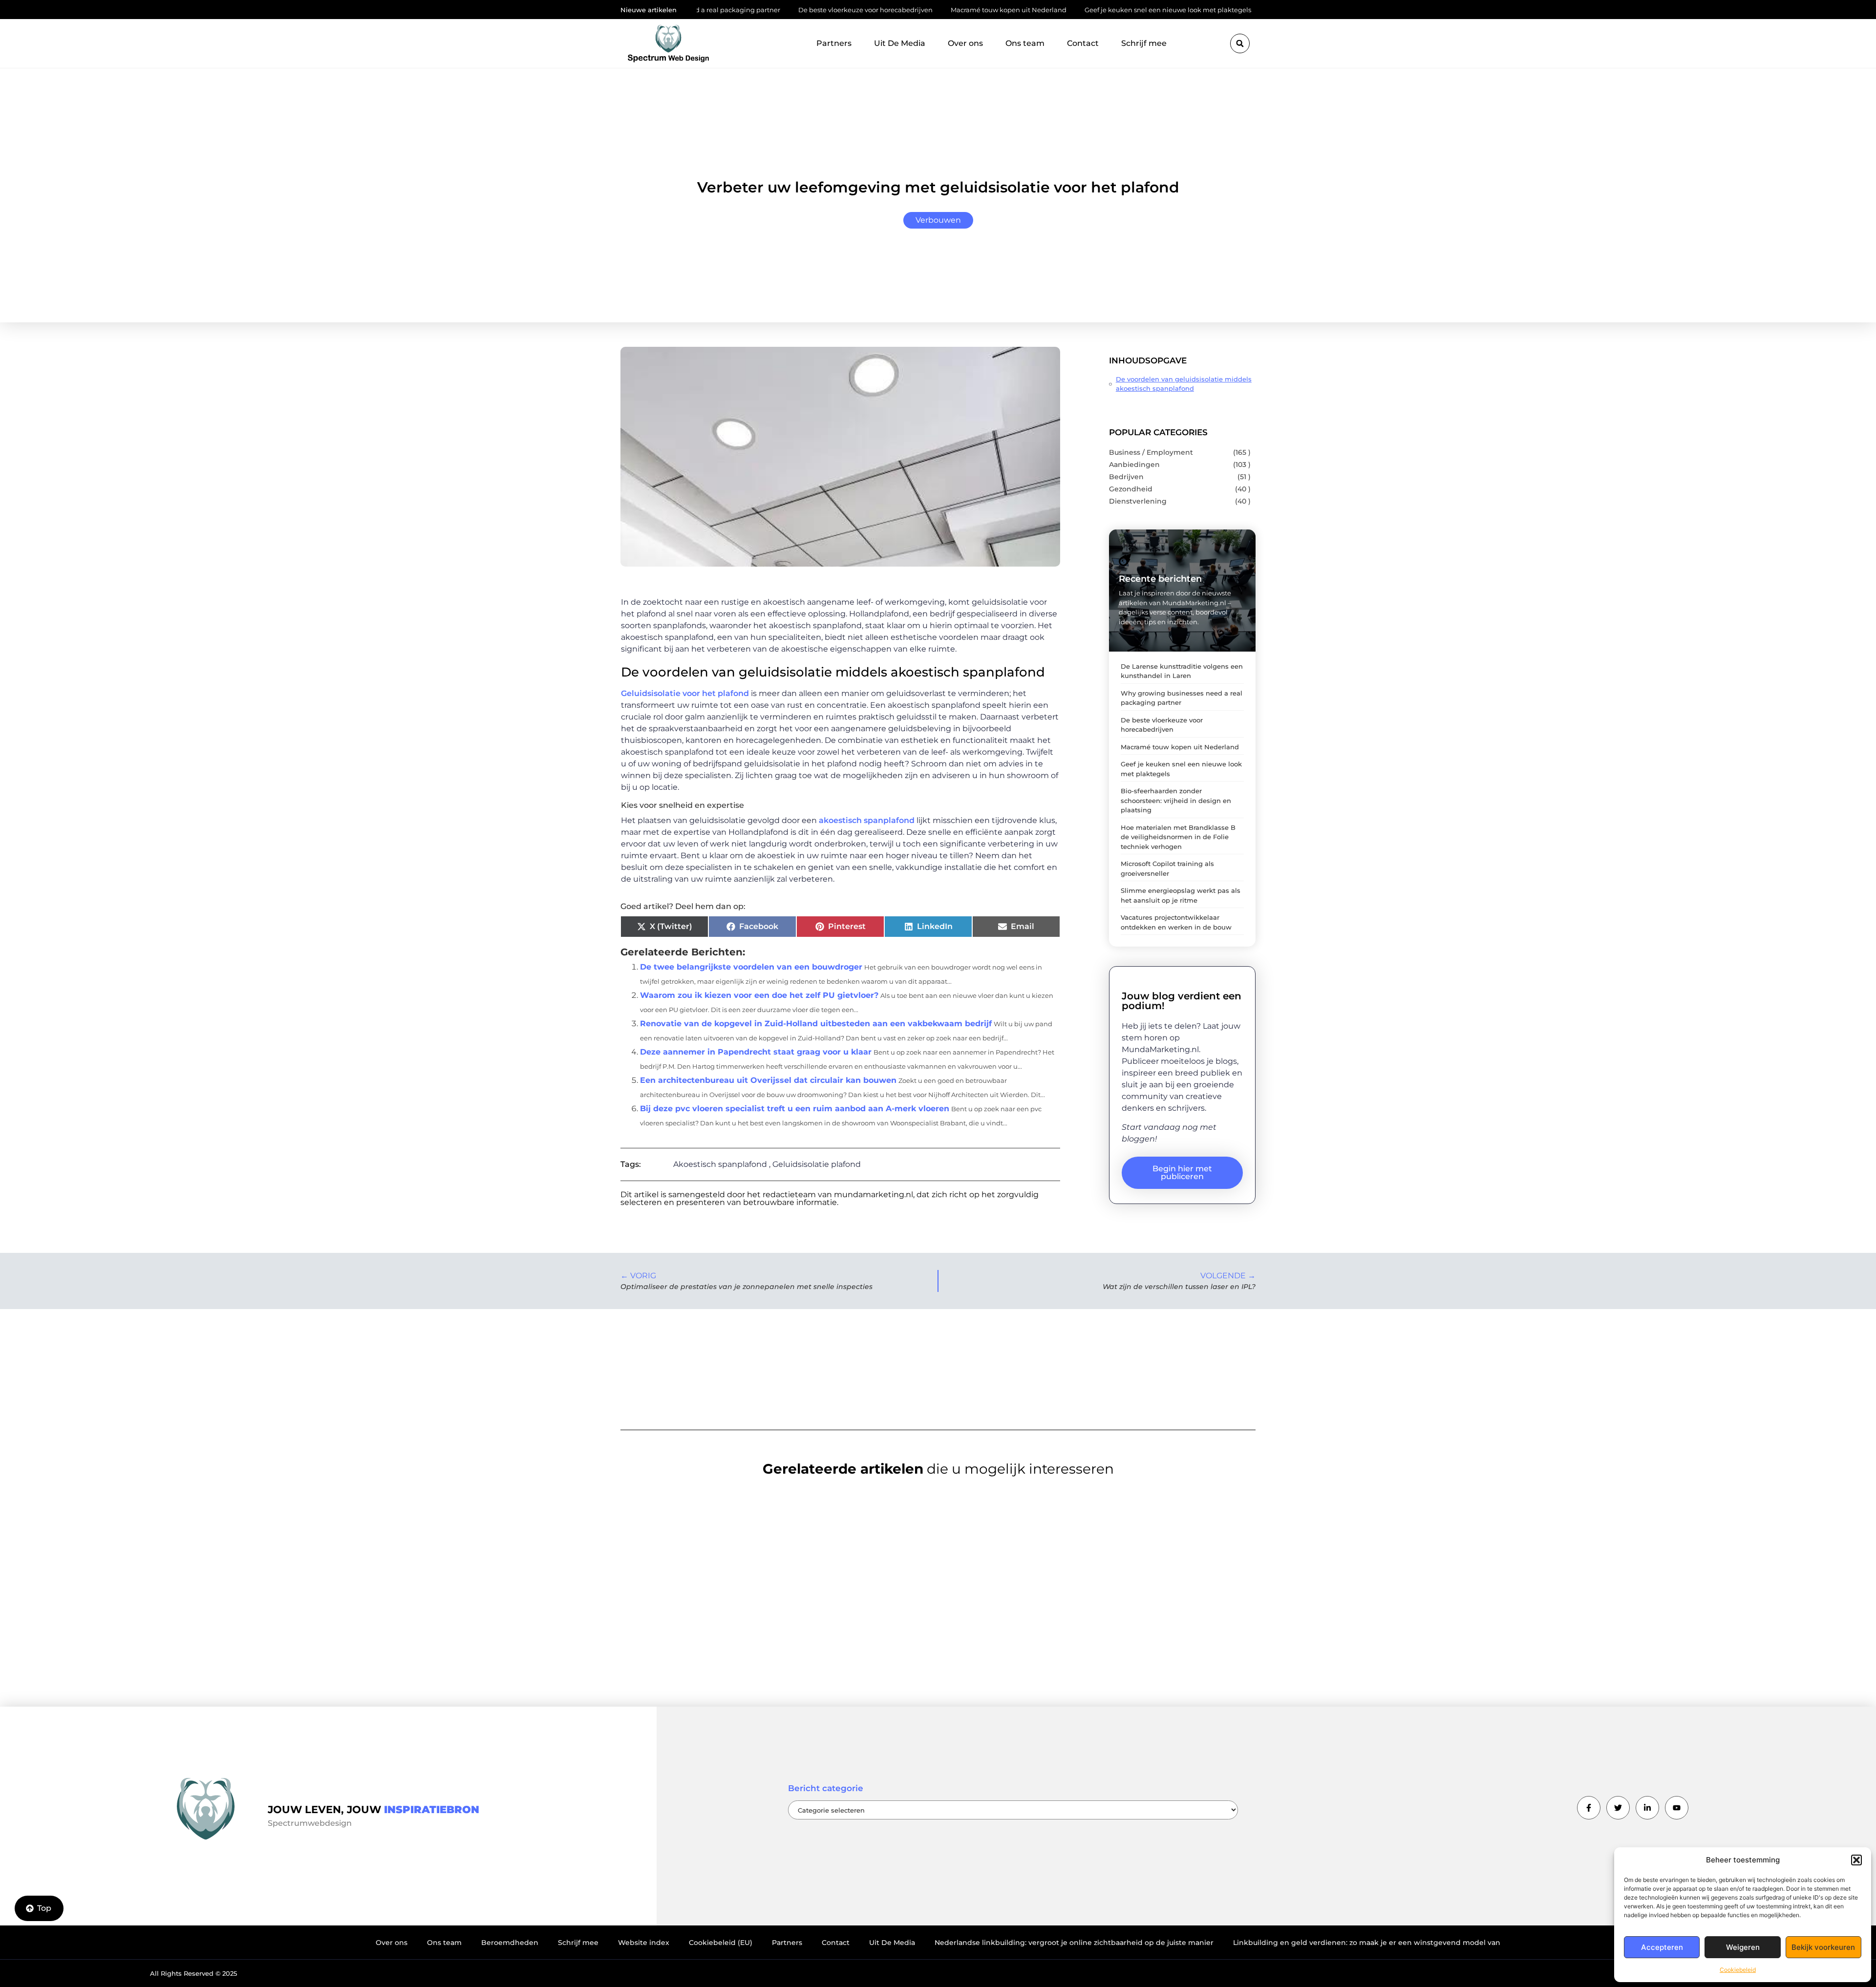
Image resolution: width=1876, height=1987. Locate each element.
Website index (644, 1943)
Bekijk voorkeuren (1823, 1947)
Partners (834, 43)
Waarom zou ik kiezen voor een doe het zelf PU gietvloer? (759, 995)
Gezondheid (1131, 489)
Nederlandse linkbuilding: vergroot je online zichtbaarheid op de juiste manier (1074, 1943)
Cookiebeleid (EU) (721, 1943)
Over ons (965, 43)
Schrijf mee (1144, 43)
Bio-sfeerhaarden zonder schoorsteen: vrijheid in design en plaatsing (1176, 800)
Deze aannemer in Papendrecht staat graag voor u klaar (756, 1052)
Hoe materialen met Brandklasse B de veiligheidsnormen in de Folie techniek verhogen (1178, 837)
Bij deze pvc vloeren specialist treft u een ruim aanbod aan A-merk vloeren (795, 1109)
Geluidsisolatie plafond (817, 1164)
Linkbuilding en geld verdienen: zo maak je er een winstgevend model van (1367, 1943)
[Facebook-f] (1589, 1808)
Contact (1083, 43)
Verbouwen (938, 220)
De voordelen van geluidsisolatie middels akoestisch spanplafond (1184, 384)
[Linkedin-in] (1647, 1808)
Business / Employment (1151, 452)
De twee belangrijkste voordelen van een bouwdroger (751, 967)
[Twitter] (1618, 1808)
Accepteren (1662, 1947)
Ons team (1025, 43)
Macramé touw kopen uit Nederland (907, 10)
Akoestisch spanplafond (720, 1164)
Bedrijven (1126, 477)
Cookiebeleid (1738, 1970)
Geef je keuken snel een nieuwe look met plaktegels (1067, 10)
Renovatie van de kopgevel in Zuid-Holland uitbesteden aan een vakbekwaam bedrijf (816, 1024)
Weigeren (1743, 1947)
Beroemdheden (510, 1943)
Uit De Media (900, 43)
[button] (1856, 1860)
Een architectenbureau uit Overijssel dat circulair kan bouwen (768, 1080)
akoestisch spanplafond (867, 820)
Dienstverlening (1138, 501)
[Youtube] (1677, 1808)
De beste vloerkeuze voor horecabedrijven (764, 10)
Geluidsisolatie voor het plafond (685, 693)
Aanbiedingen (1134, 465)
